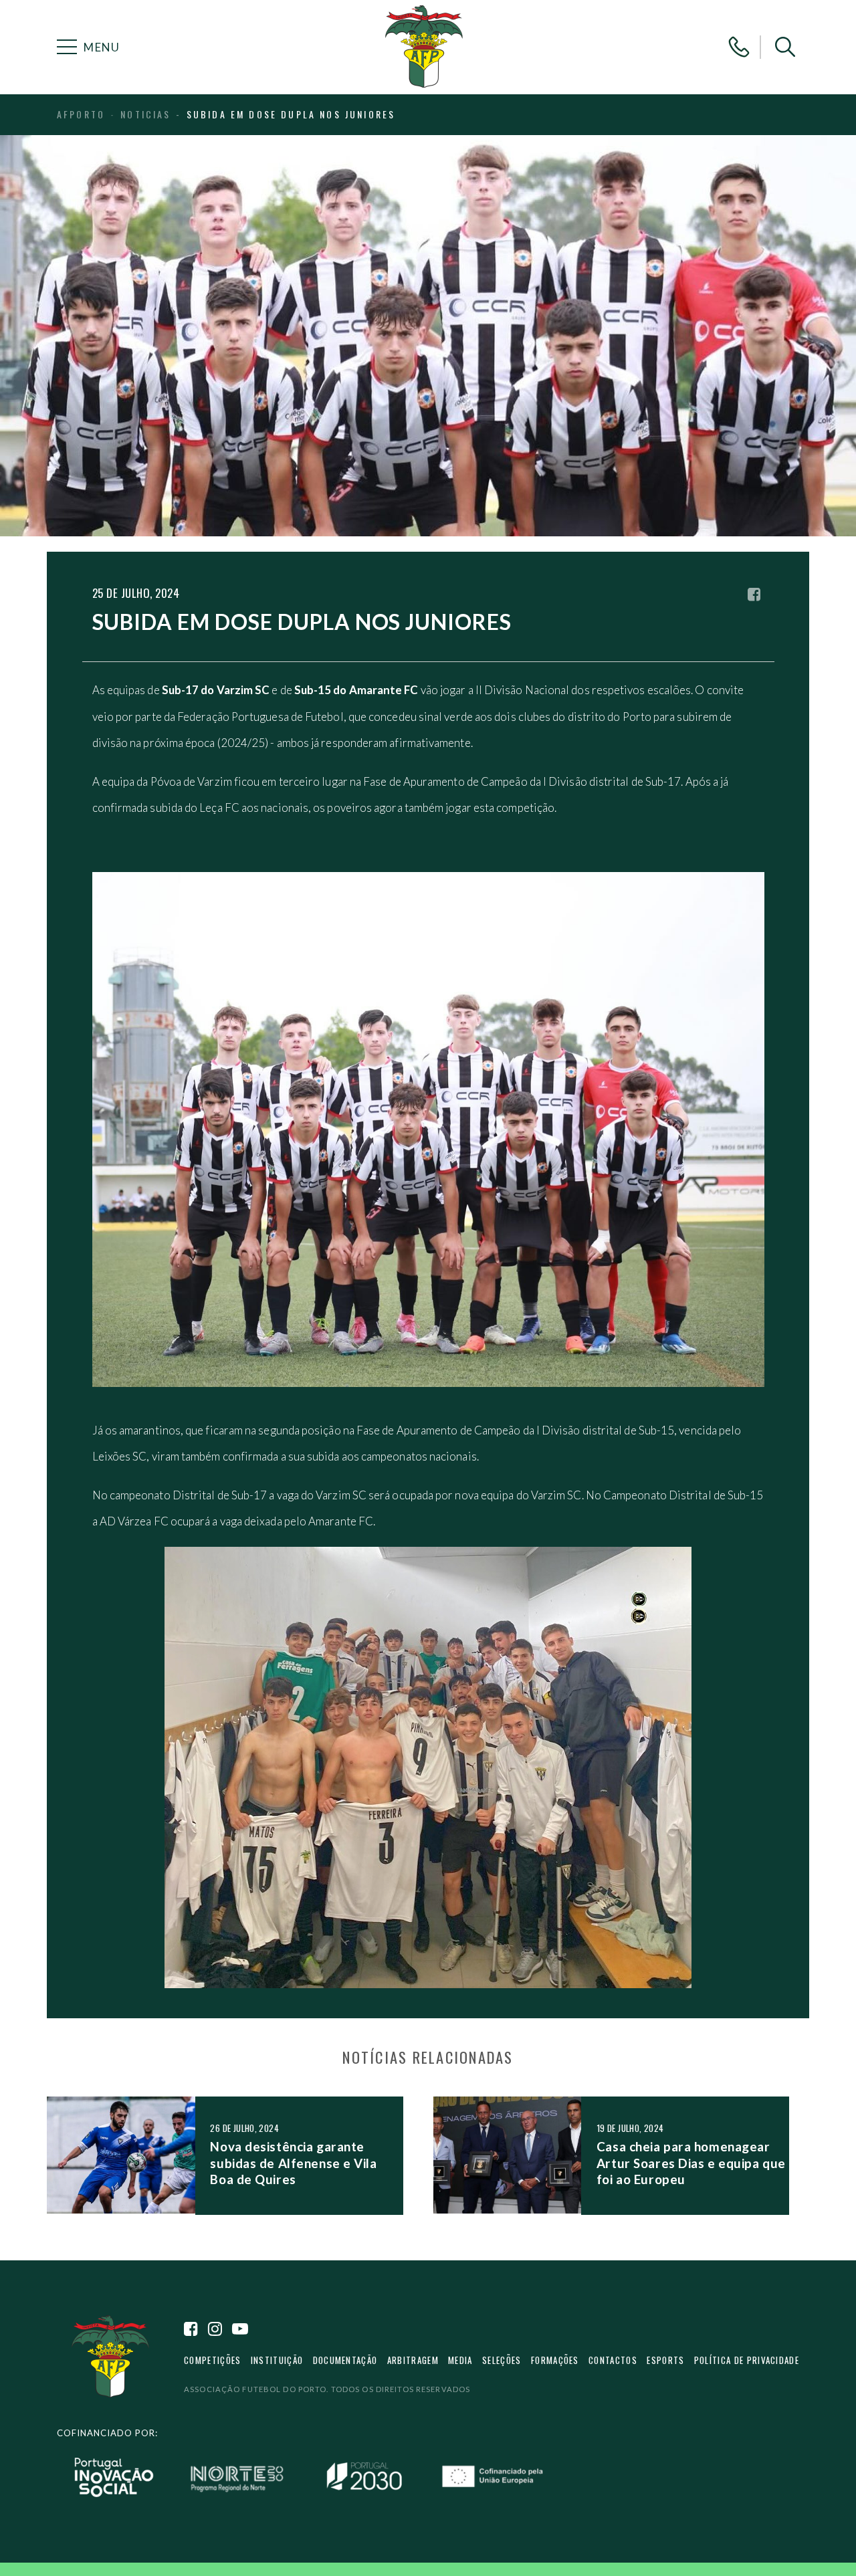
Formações (555, 2360)
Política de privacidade (747, 2360)
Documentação (345, 2360)
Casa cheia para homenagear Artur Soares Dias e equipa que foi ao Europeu (691, 2163)
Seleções (502, 2360)
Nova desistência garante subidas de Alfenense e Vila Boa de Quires (293, 2163)
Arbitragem (413, 2360)
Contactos (613, 2360)
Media (460, 2360)
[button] (785, 47)
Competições (212, 2360)
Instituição (277, 2360)
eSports (665, 2360)
